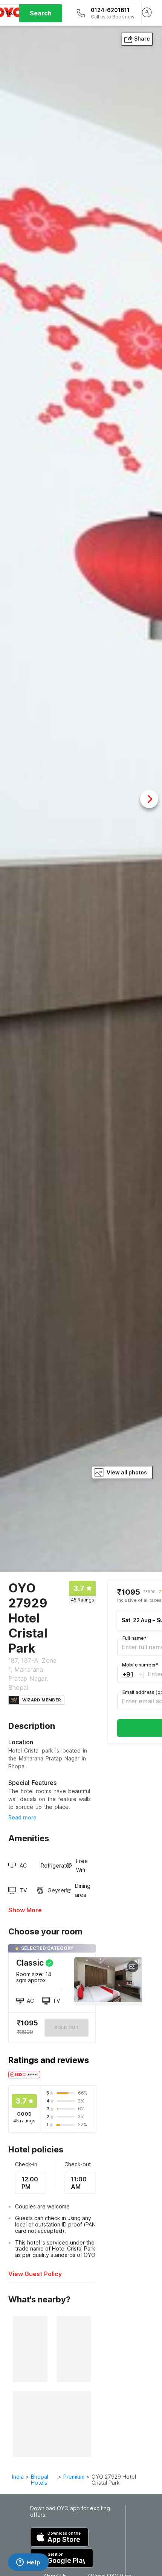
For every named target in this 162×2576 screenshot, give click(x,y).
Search (41, 13)
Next (149, 799)
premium (74, 2477)
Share (142, 39)
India (18, 2477)
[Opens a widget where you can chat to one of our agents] (28, 2563)
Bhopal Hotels (40, 2480)
